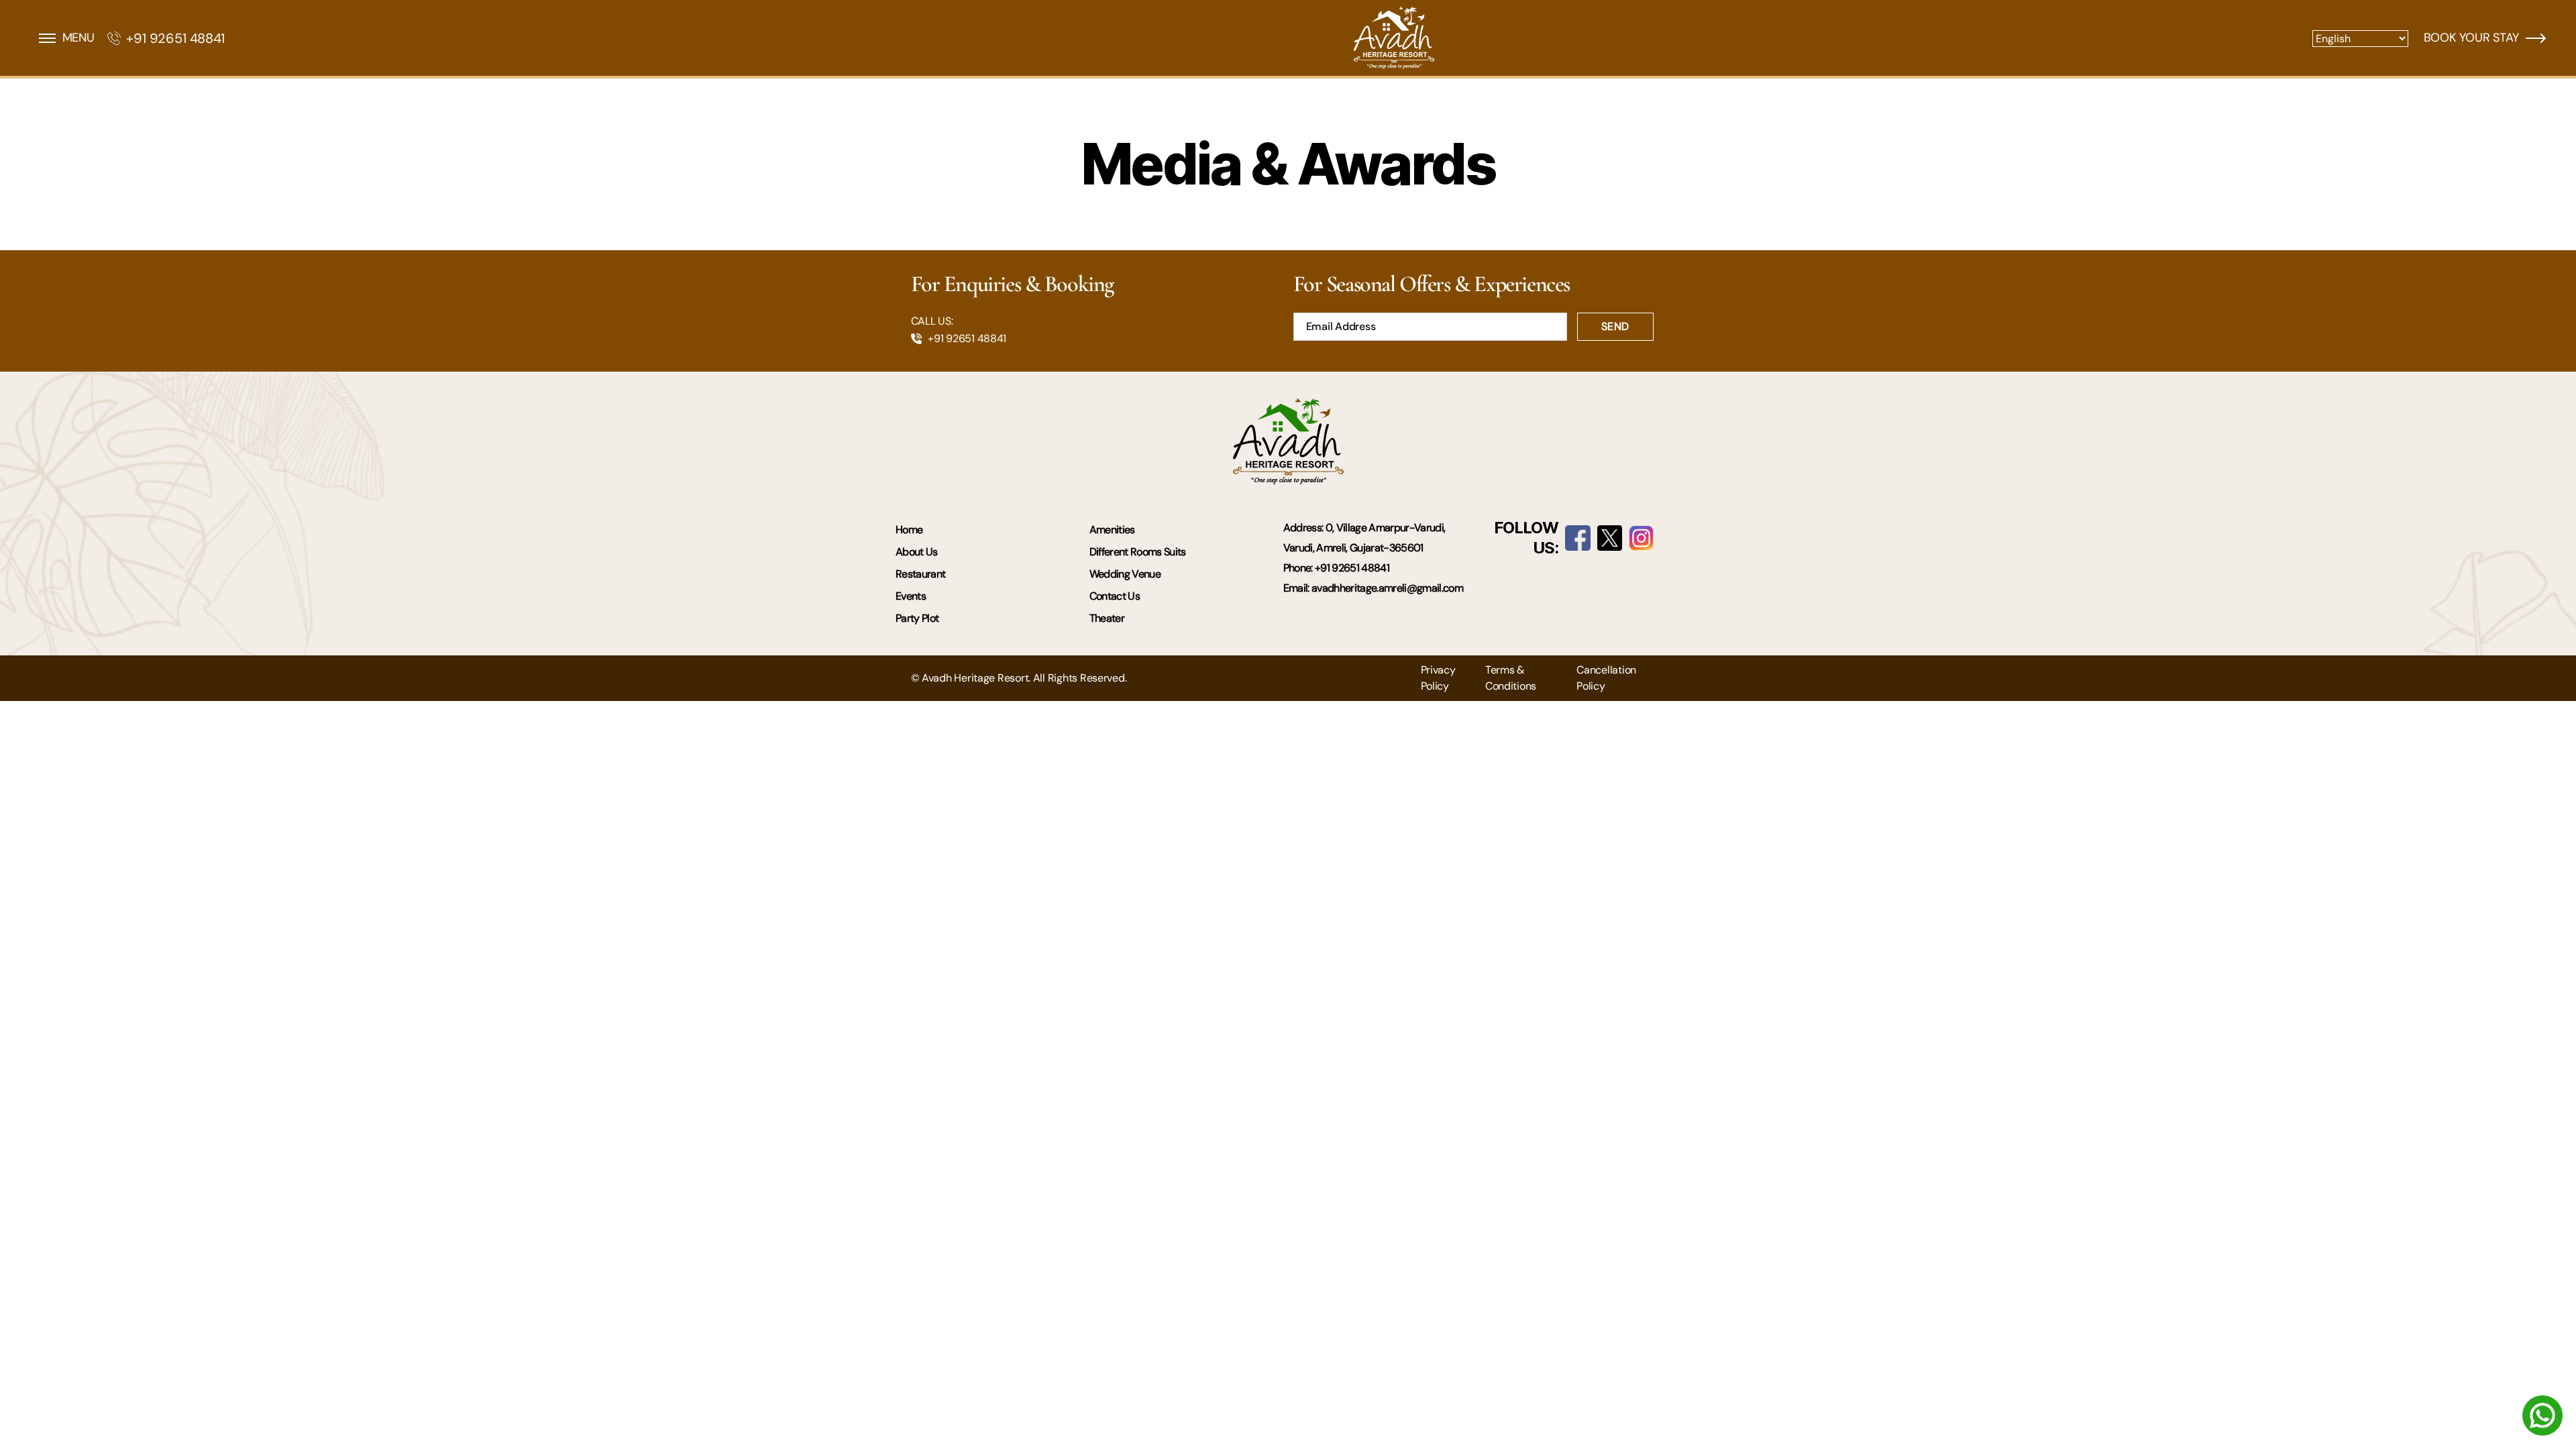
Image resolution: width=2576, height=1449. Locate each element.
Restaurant (920, 574)
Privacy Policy (1438, 678)
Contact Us (1115, 596)
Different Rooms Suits (1138, 552)
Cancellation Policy (1606, 678)
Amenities (1112, 530)
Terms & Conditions (1511, 678)
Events (911, 596)
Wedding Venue (1125, 574)
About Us (917, 552)
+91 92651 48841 (175, 38)
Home (909, 530)
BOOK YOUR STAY (2471, 38)
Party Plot (917, 618)
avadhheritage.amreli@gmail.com (1387, 588)
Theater (1107, 618)
